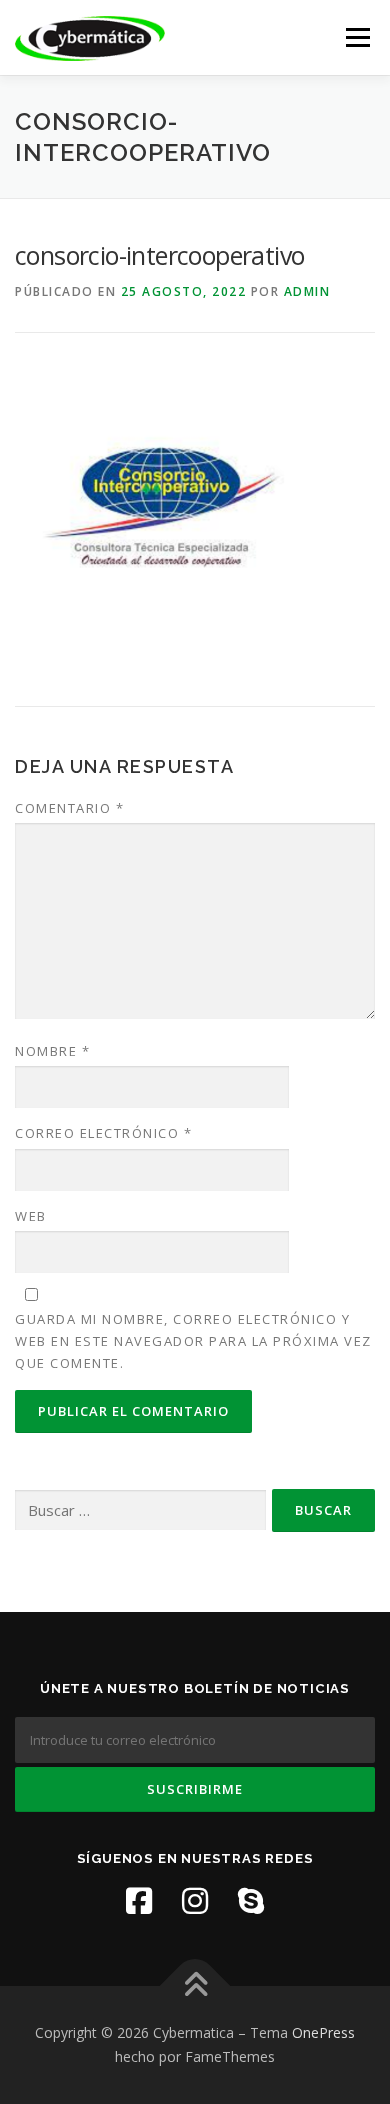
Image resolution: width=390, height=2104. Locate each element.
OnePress (323, 2032)
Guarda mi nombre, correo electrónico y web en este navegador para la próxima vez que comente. (193, 1341)
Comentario (69, 808)
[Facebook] (139, 1901)
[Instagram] (195, 1901)
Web (31, 1216)
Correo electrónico (103, 1133)
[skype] (251, 1901)
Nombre (52, 1051)
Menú (356, 37)
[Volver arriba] (195, 1986)
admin (307, 291)
